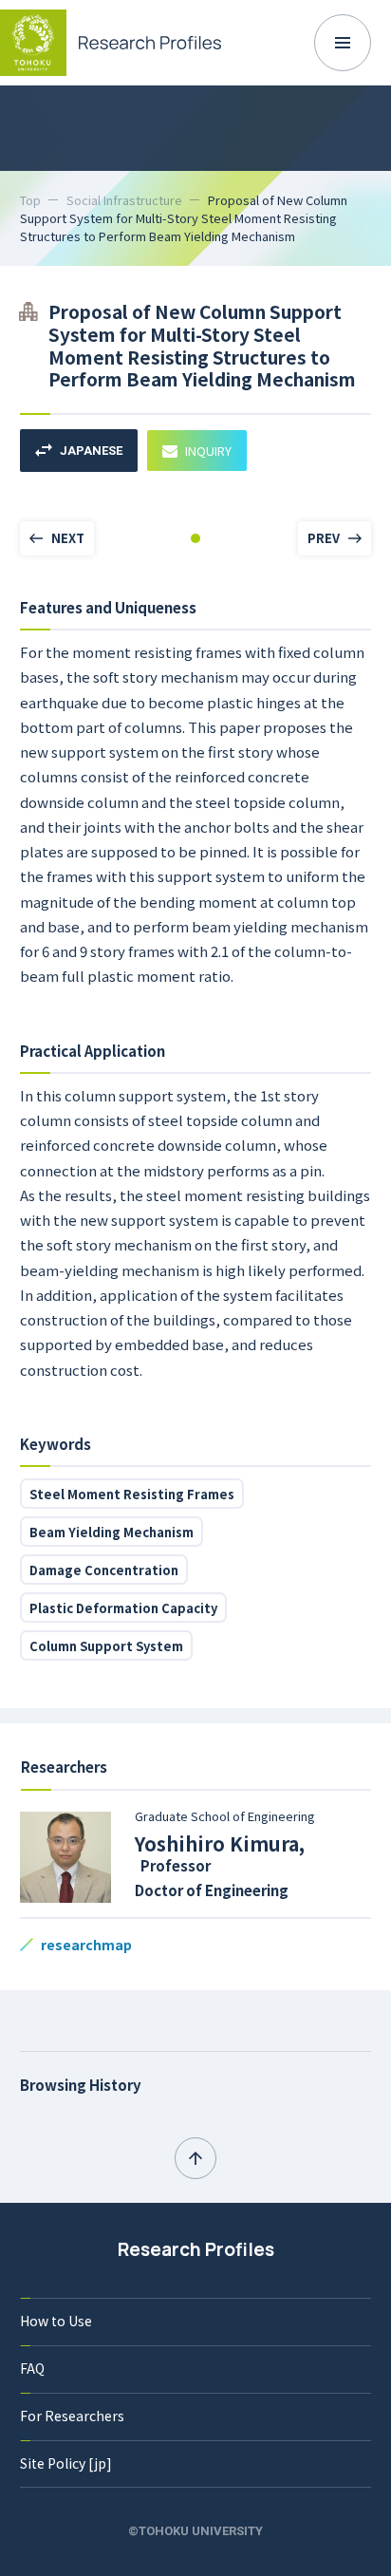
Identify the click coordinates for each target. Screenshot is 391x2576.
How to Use (56, 2321)
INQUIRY (208, 451)
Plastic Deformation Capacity (123, 1608)
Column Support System (106, 1646)
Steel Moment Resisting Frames (132, 1494)
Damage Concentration (104, 1570)
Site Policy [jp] (66, 2463)
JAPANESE (91, 451)
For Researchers (72, 2416)
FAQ (32, 2368)
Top (30, 200)
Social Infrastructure (124, 200)
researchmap (86, 1945)
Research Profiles (196, 2249)
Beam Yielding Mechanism (112, 1532)
